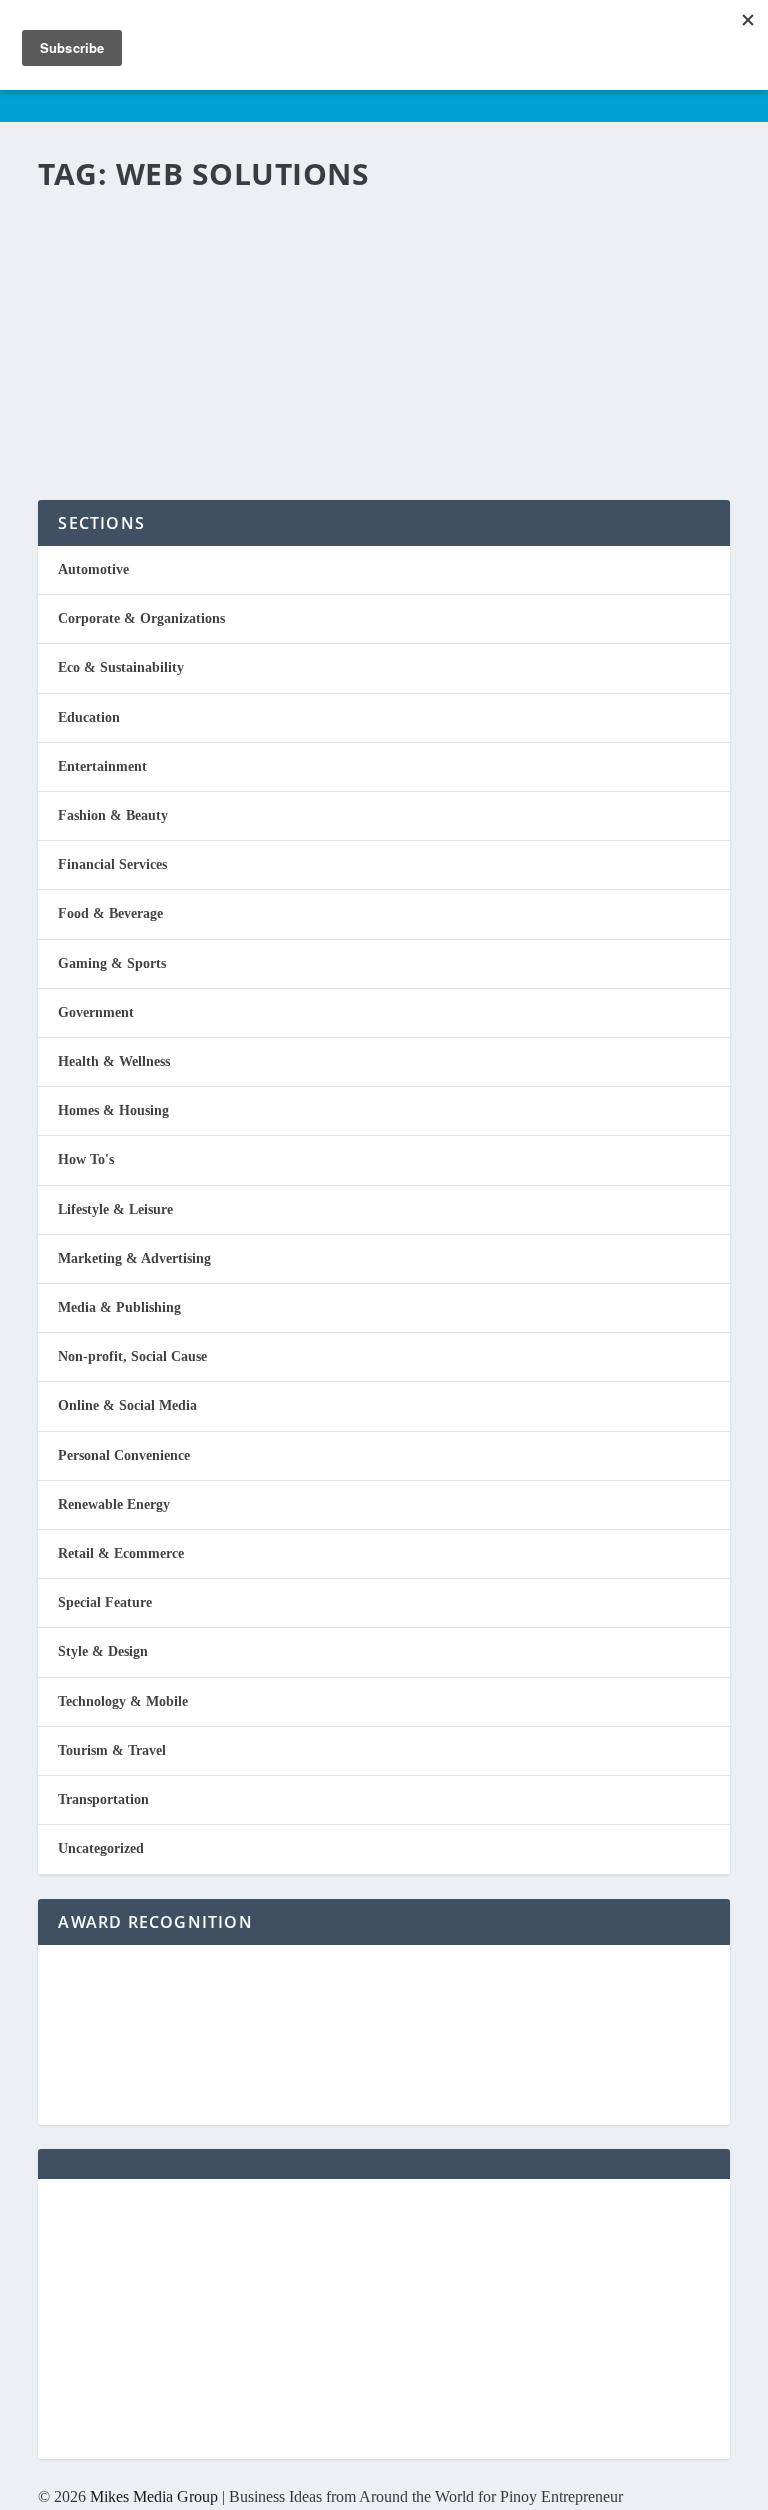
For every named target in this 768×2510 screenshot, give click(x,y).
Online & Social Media (127, 1405)
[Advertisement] (383, 2319)
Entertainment (102, 766)
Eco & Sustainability (121, 667)
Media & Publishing (119, 1307)
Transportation (103, 1799)
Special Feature (105, 1602)
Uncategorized (101, 1848)
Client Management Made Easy (319, 239)
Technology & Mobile (123, 1701)
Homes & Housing (113, 1110)
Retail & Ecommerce (121, 1553)
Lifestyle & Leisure (115, 1209)
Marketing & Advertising (134, 1258)
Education (89, 717)
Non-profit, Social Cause (132, 1356)
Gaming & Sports (112, 963)
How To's (86, 1159)
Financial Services (295, 277)
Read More (120, 412)
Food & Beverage (110, 913)
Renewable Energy (114, 1504)
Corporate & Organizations (141, 618)
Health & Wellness (114, 1061)
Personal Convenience (396, 277)
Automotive (93, 569)
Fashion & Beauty (113, 815)
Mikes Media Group (154, 2496)
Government (96, 1012)
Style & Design (103, 1651)
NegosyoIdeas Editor (123, 277)
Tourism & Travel (112, 1750)
